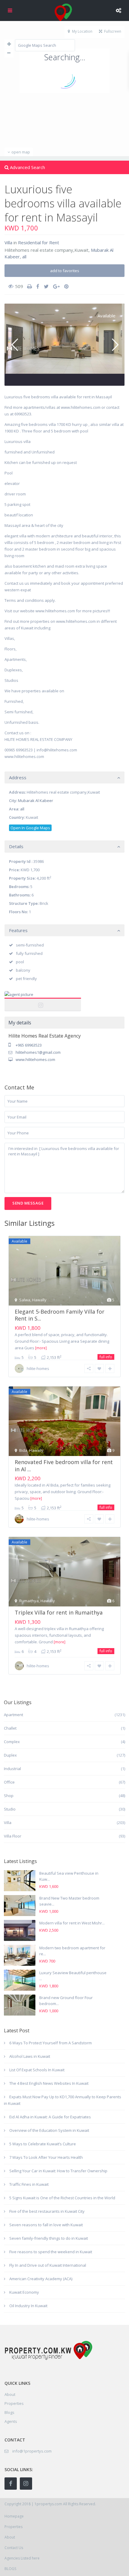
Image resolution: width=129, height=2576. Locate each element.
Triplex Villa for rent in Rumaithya (59, 1612)
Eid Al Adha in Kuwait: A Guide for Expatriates (50, 2117)
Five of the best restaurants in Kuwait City (47, 2211)
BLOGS (10, 2569)
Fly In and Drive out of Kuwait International (48, 2265)
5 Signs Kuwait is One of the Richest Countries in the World (62, 2198)
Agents (11, 2421)
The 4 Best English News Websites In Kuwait (49, 2083)
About (10, 2537)
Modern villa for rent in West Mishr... (72, 1923)
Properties (14, 2403)
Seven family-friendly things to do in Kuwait (49, 2238)
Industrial (12, 1769)
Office (9, 1782)
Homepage (14, 2516)
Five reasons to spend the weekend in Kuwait (51, 2252)
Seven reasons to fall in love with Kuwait (46, 2225)
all (24, 257)
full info (106, 1357)
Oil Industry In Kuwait (28, 2306)
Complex (12, 1742)
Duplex (10, 1755)
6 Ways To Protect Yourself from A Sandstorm (51, 2043)
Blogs (9, 2412)
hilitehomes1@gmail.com (38, 1052)
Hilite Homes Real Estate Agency (43, 1001)
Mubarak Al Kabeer (36, 801)
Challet (10, 1728)
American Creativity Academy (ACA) (41, 2279)
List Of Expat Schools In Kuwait (37, 2070)
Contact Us (14, 2548)
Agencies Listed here (22, 2558)
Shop (9, 1796)
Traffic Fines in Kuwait (29, 2184)
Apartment (13, 1715)
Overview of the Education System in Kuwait (49, 2130)
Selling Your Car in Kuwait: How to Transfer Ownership (58, 2171)
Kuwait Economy (24, 2292)
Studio (10, 1809)
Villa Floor (13, 1836)
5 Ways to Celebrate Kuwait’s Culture (43, 2144)
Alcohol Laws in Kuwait (30, 2056)
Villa (8, 242)
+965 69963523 (29, 1045)
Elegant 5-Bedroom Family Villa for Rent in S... (60, 1315)
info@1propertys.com (32, 2451)
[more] (41, 1348)
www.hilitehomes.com (35, 1059)
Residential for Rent (39, 242)
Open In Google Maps (30, 828)
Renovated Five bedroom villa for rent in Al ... (64, 1465)
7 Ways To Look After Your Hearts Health (46, 2157)
